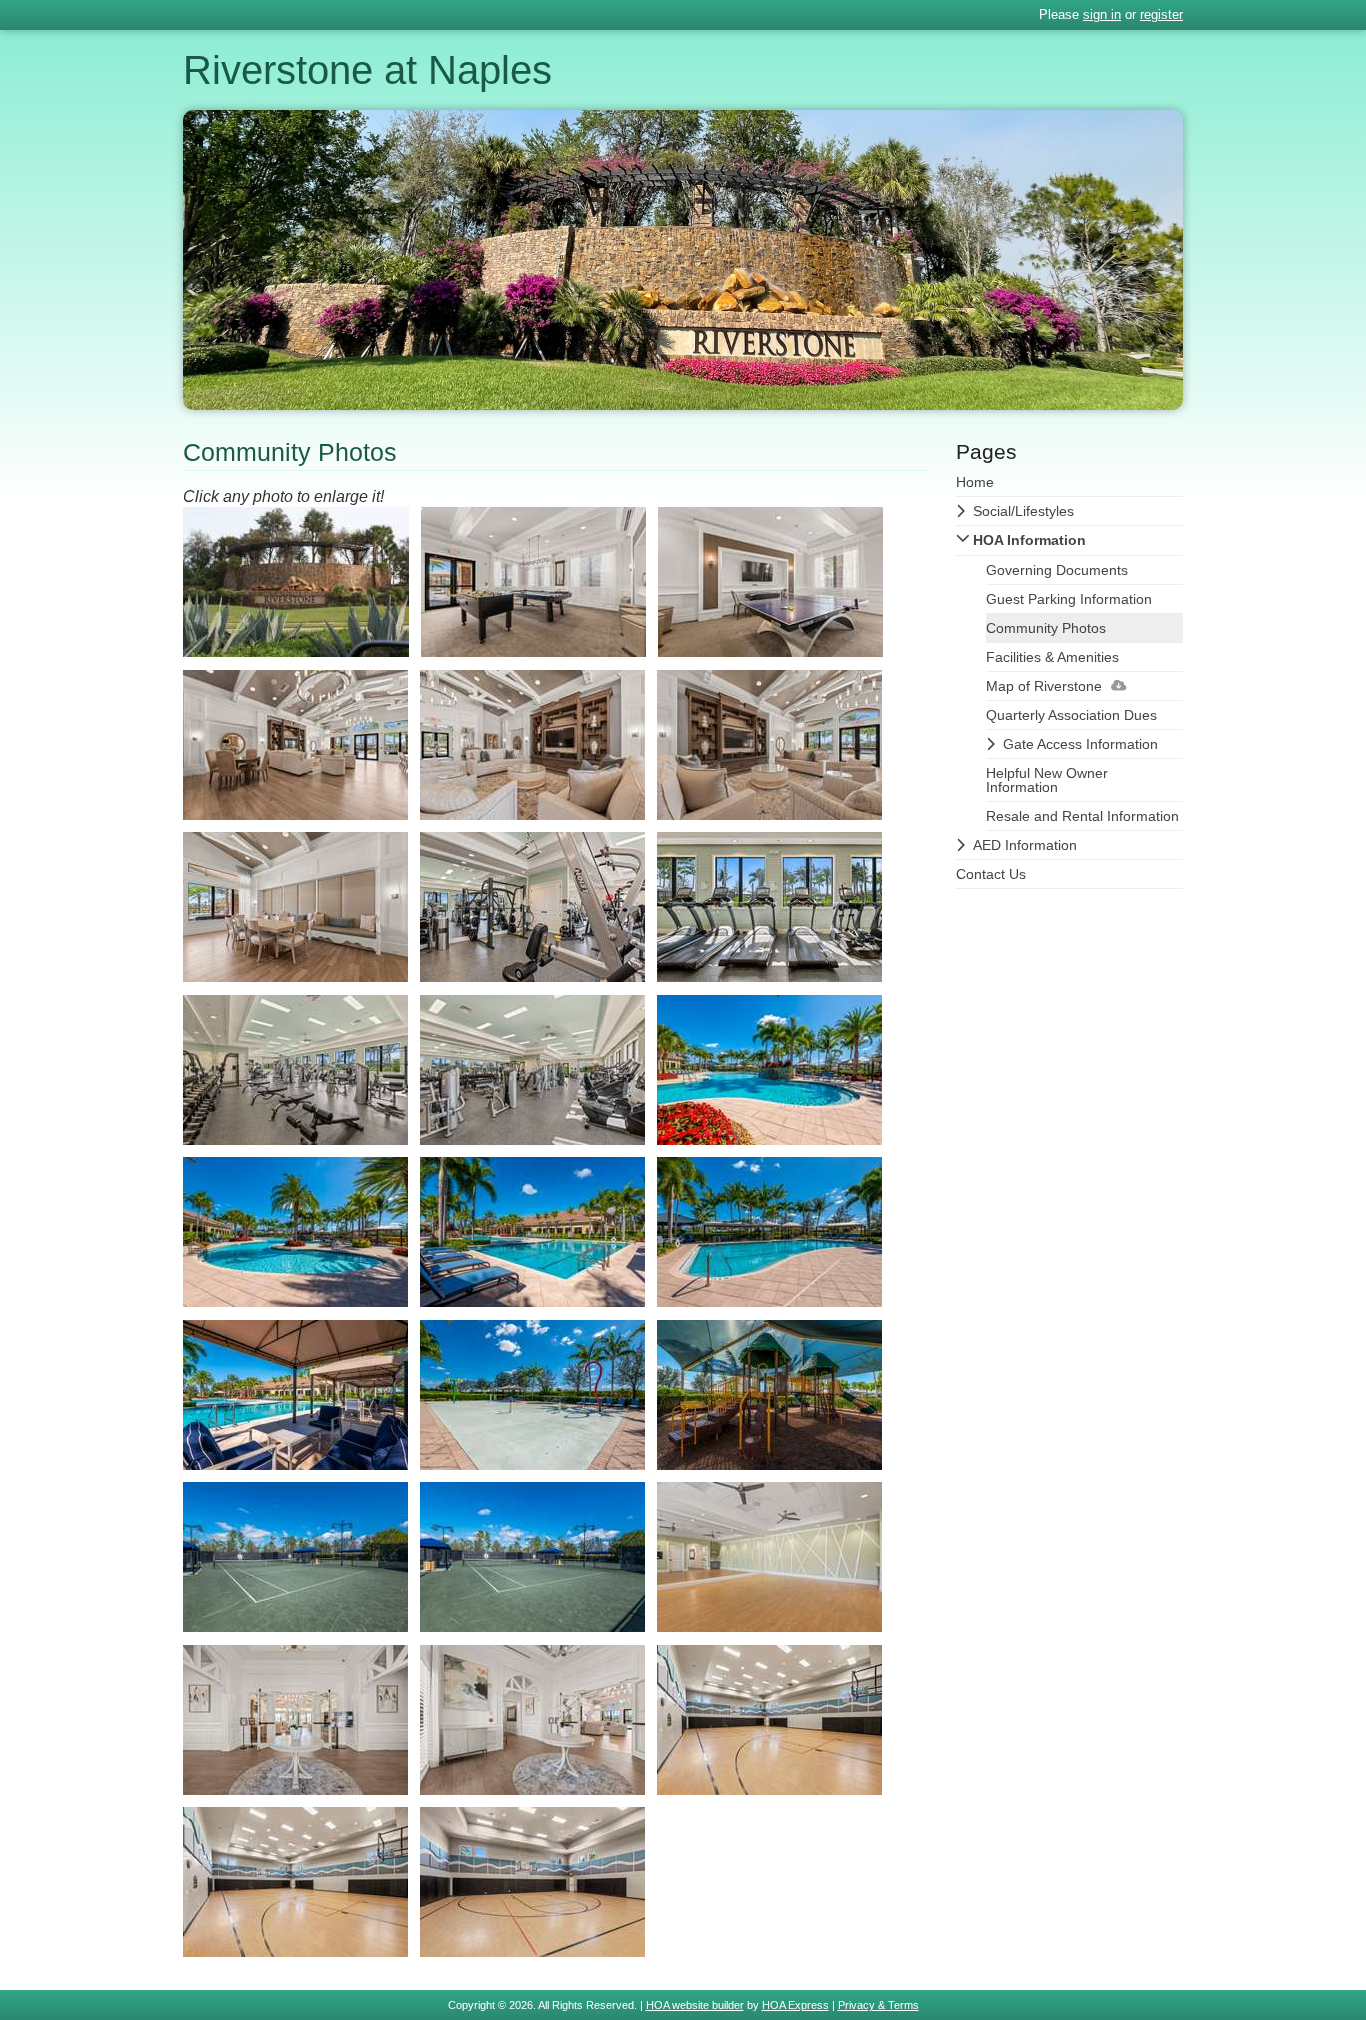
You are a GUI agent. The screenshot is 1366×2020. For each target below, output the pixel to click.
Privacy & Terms (878, 2005)
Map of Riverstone (1044, 686)
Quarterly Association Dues (1071, 715)
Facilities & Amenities (1052, 657)
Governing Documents (1057, 570)
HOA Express (795, 2005)
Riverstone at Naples (367, 70)
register (1161, 14)
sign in (1102, 14)
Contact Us (991, 874)
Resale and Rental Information (1082, 816)
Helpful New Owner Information (1047, 780)
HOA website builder (695, 2005)
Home (975, 482)
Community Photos (1046, 628)
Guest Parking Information (1069, 599)
